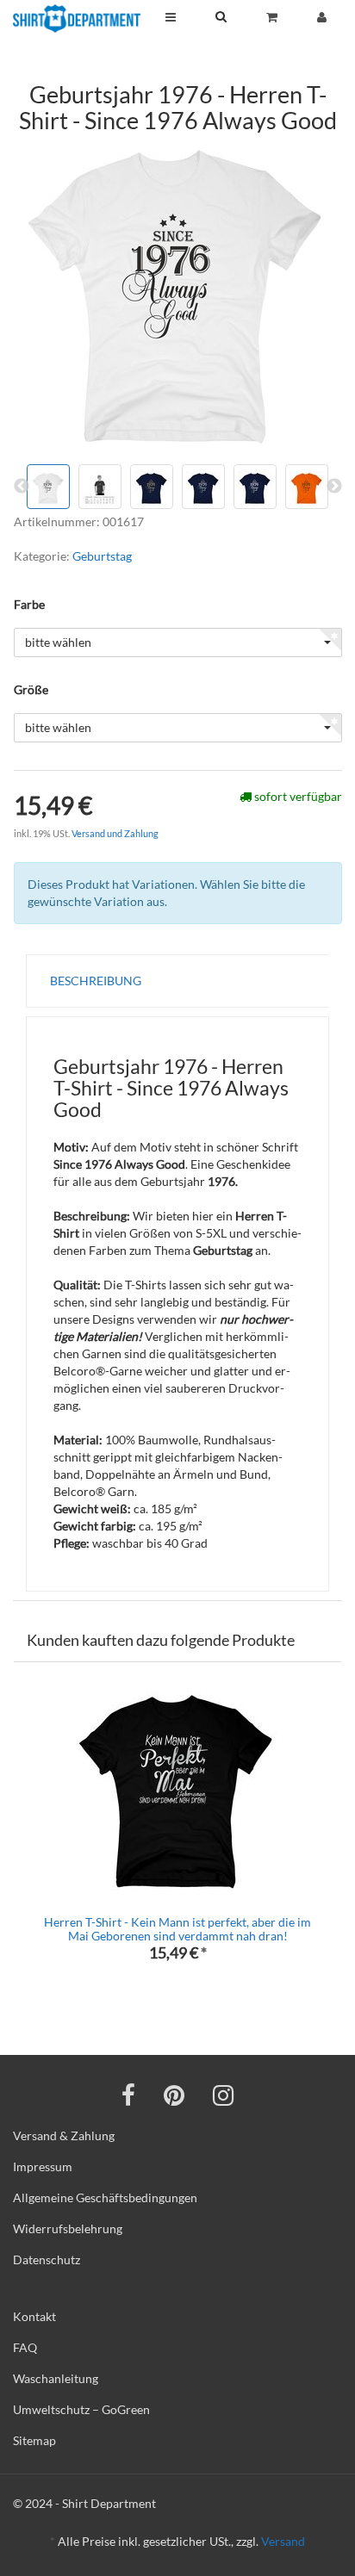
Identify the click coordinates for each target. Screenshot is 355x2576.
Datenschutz (47, 2259)
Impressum (43, 2166)
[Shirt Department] (77, 19)
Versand (283, 2541)
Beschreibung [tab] (96, 981)
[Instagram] (223, 2095)
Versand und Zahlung (115, 833)
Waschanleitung (56, 2378)
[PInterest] (174, 2095)
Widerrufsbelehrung (68, 2228)
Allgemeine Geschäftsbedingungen (105, 2197)
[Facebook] (128, 2095)
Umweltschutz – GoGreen (81, 2409)
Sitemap (34, 2440)
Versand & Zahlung (64, 2135)
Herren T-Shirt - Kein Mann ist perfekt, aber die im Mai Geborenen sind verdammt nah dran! (177, 1928)
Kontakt (34, 2316)
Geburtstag (102, 556)
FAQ (25, 2347)
